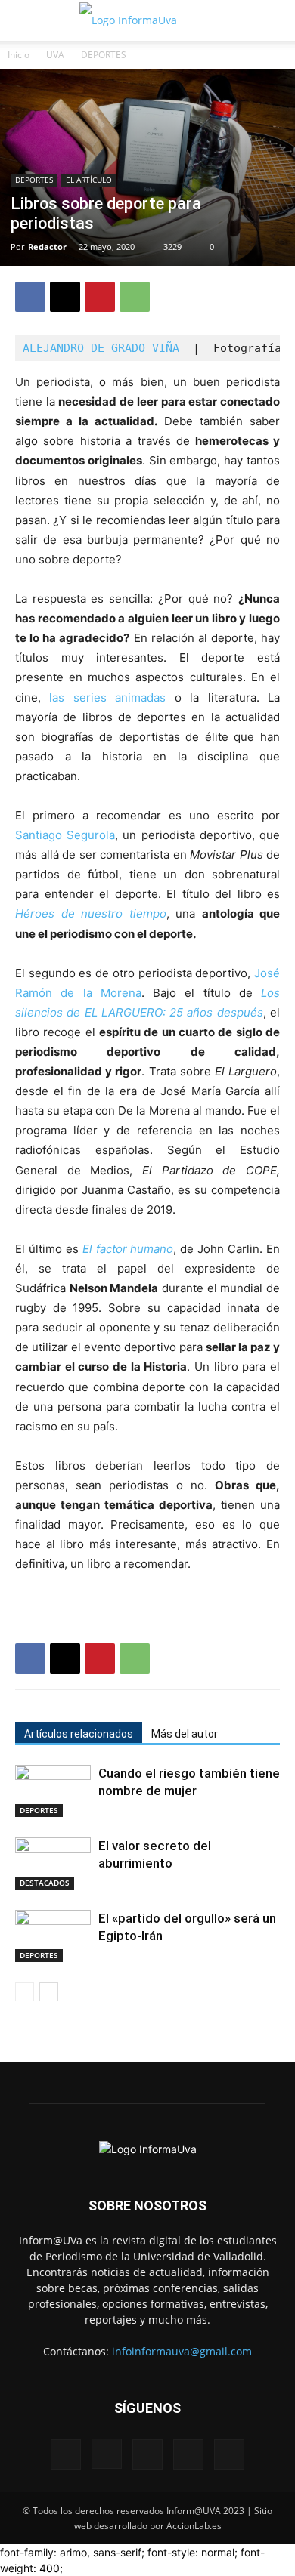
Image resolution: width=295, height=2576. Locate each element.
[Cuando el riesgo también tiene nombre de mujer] (53, 1791)
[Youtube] (229, 2454)
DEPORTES (104, 55)
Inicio (19, 55)
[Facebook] (30, 297)
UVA (55, 55)
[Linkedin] (147, 2454)
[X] (65, 297)
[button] (26, 20)
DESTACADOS (45, 1883)
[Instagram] (107, 2454)
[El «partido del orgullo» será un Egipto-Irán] (53, 1936)
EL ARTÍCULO (89, 180)
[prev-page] (25, 1992)
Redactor (47, 247)
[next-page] (49, 1992)
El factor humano (128, 1249)
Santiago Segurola (65, 835)
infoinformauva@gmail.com (182, 2351)
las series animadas (107, 697)
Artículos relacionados (79, 1734)
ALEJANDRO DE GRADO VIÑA (101, 348)
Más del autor (185, 1734)
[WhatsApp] (135, 297)
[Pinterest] (100, 297)
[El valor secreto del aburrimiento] (53, 1863)
